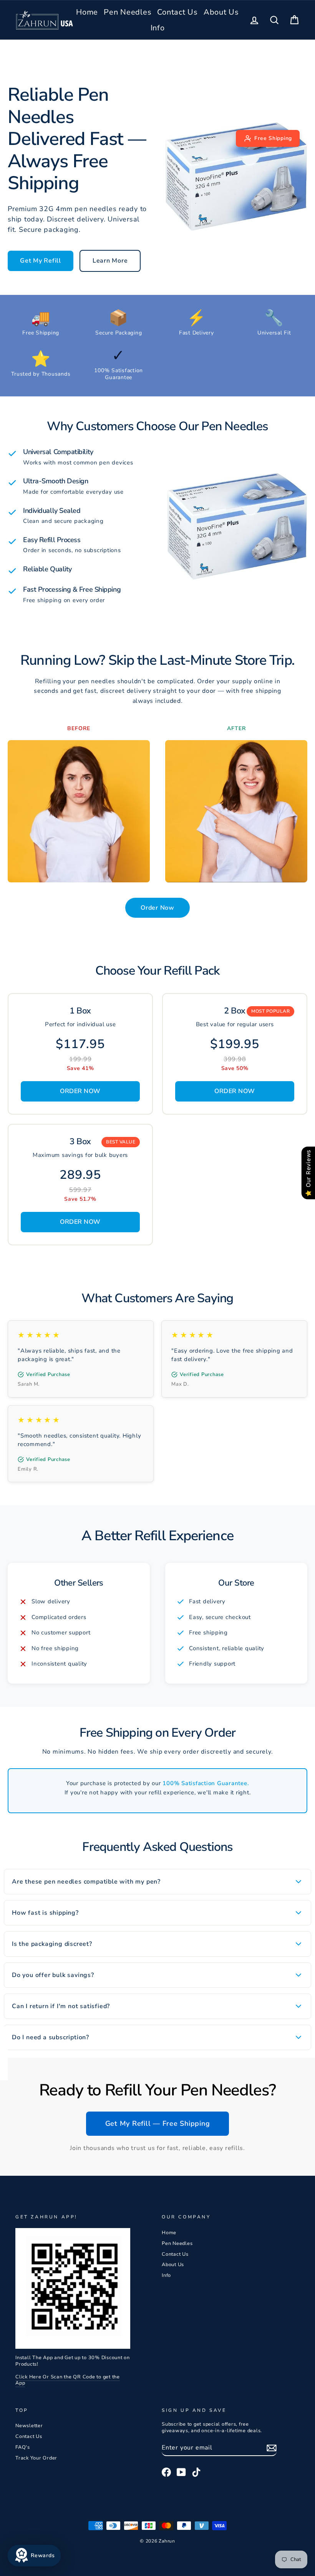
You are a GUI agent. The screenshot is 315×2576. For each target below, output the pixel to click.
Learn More (110, 261)
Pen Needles (128, 12)
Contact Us (177, 12)
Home (87, 12)
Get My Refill (41, 261)
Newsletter (29, 2426)
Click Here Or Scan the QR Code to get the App (68, 2380)
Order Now (157, 908)
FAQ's (23, 2447)
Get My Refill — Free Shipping (158, 2123)
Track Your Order (36, 2458)
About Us (221, 12)
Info (158, 28)
